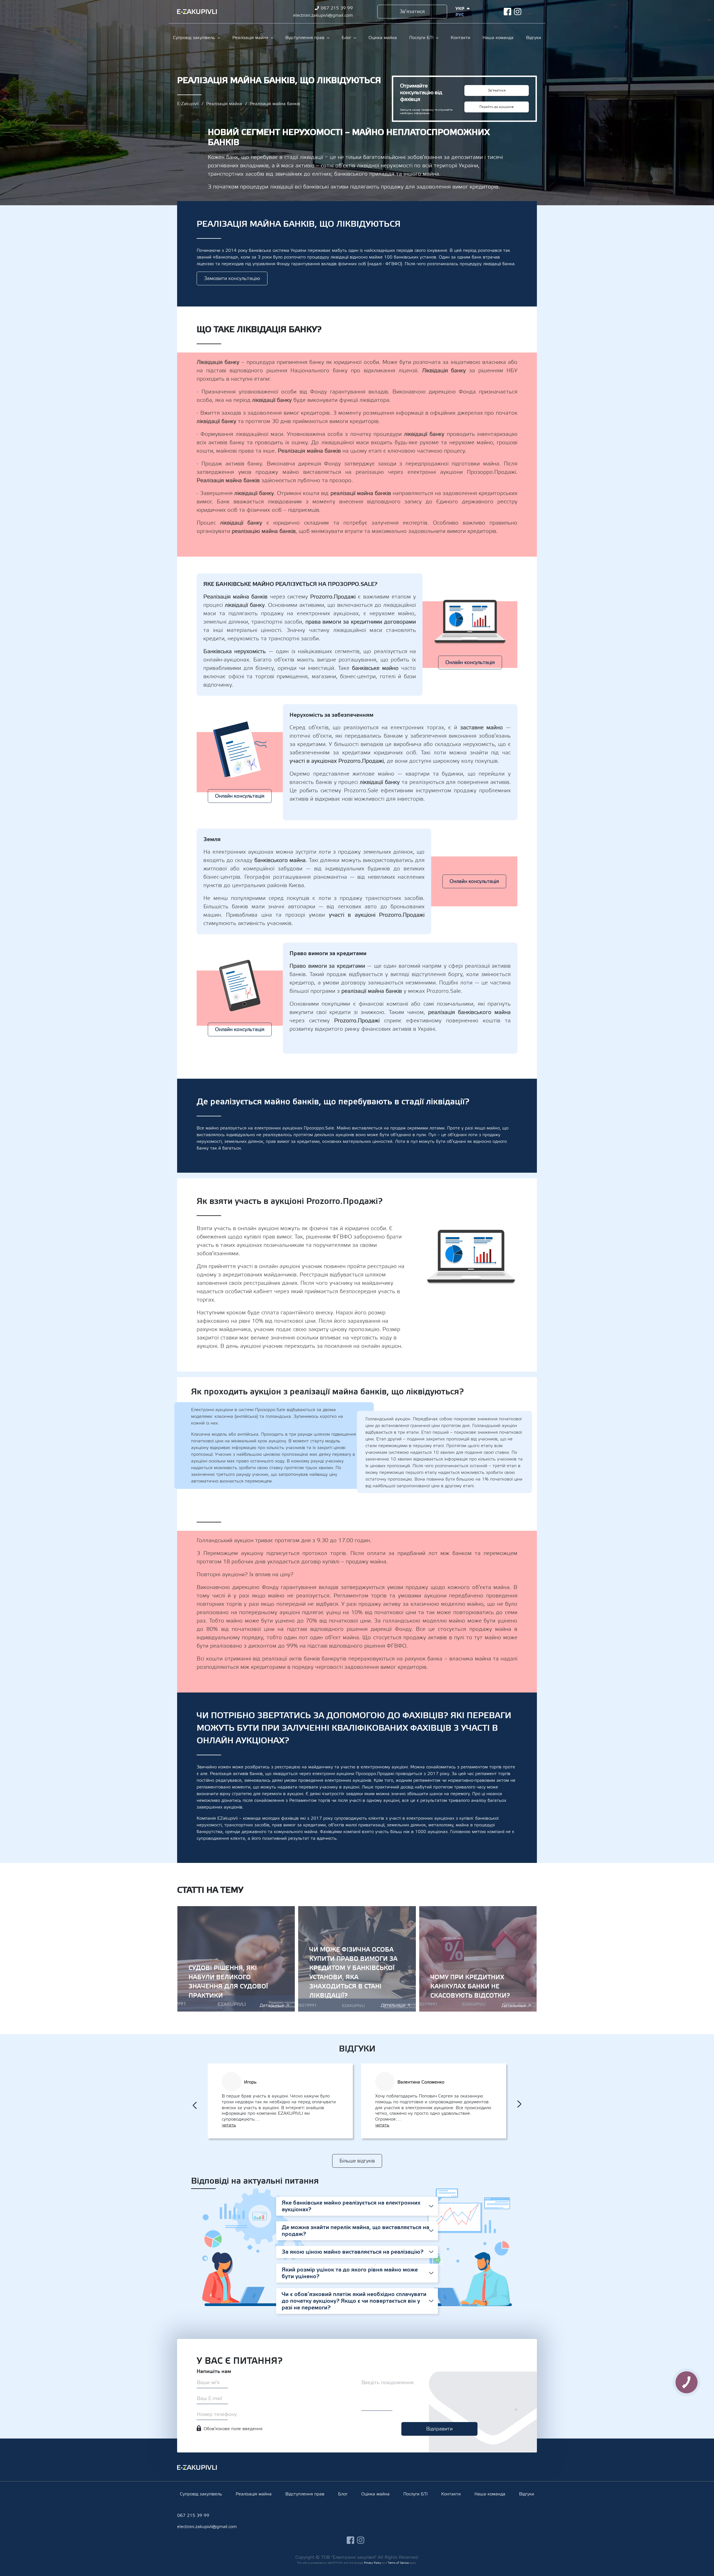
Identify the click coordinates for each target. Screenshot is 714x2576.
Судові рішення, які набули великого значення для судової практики (236, 1959)
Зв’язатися (412, 12)
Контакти (460, 38)
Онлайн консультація (470, 662)
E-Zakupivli (188, 104)
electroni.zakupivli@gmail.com (323, 15)
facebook (507, 12)
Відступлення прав (305, 38)
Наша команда (498, 38)
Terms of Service (398, 2563)
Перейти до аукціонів (497, 107)
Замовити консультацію (232, 278)
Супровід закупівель (194, 38)
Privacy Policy (373, 2563)
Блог (346, 38)
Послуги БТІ (421, 38)
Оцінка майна (383, 38)
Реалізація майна (250, 38)
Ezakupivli (197, 12)
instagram (518, 12)
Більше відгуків (357, 2161)
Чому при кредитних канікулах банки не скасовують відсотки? (478, 1959)
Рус (460, 15)
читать (229, 2125)
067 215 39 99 (337, 8)
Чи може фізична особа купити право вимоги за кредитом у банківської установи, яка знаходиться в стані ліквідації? (357, 1959)
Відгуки (534, 38)
